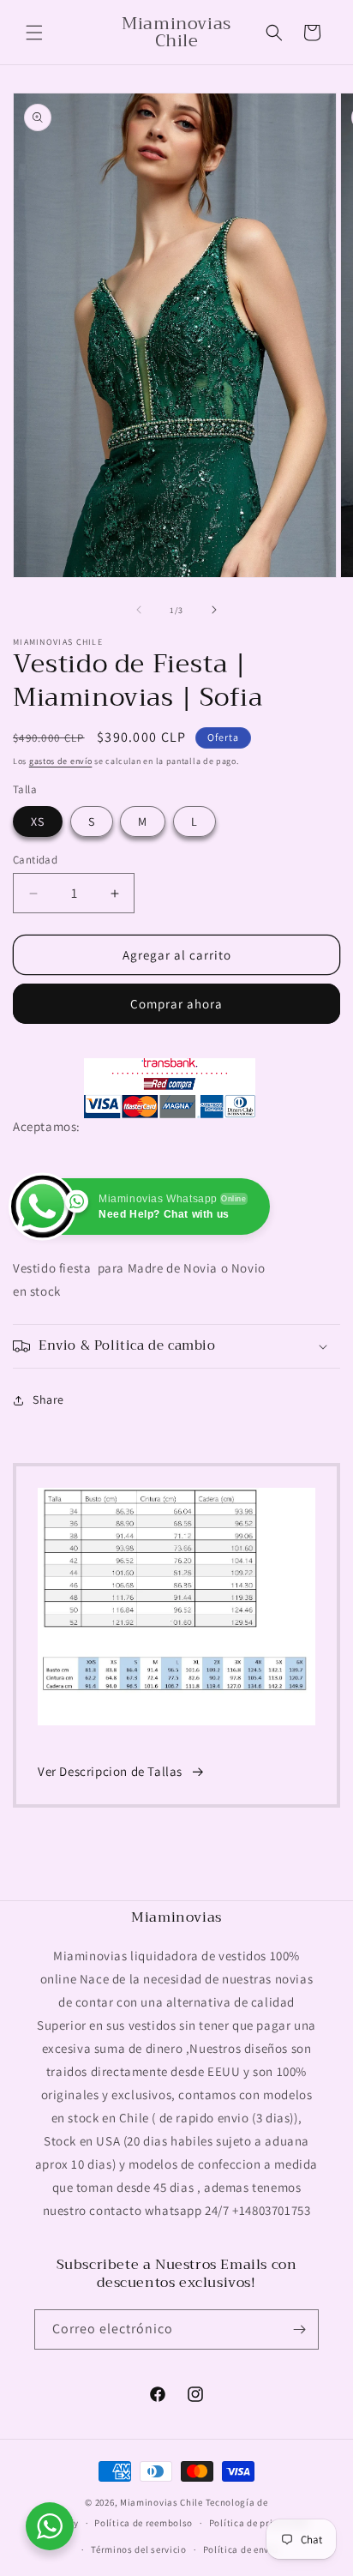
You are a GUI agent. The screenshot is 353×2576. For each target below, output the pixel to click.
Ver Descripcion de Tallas (110, 1771)
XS (38, 822)
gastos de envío (61, 761)
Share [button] (48, 1399)
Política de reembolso (144, 2523)
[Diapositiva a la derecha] (214, 610)
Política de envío (241, 2549)
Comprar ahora (176, 1004)
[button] (34, 33)
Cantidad (35, 860)
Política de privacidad (259, 2523)
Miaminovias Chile (162, 2502)
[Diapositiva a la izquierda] (139, 610)
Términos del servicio (139, 2549)
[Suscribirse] (299, 2329)
